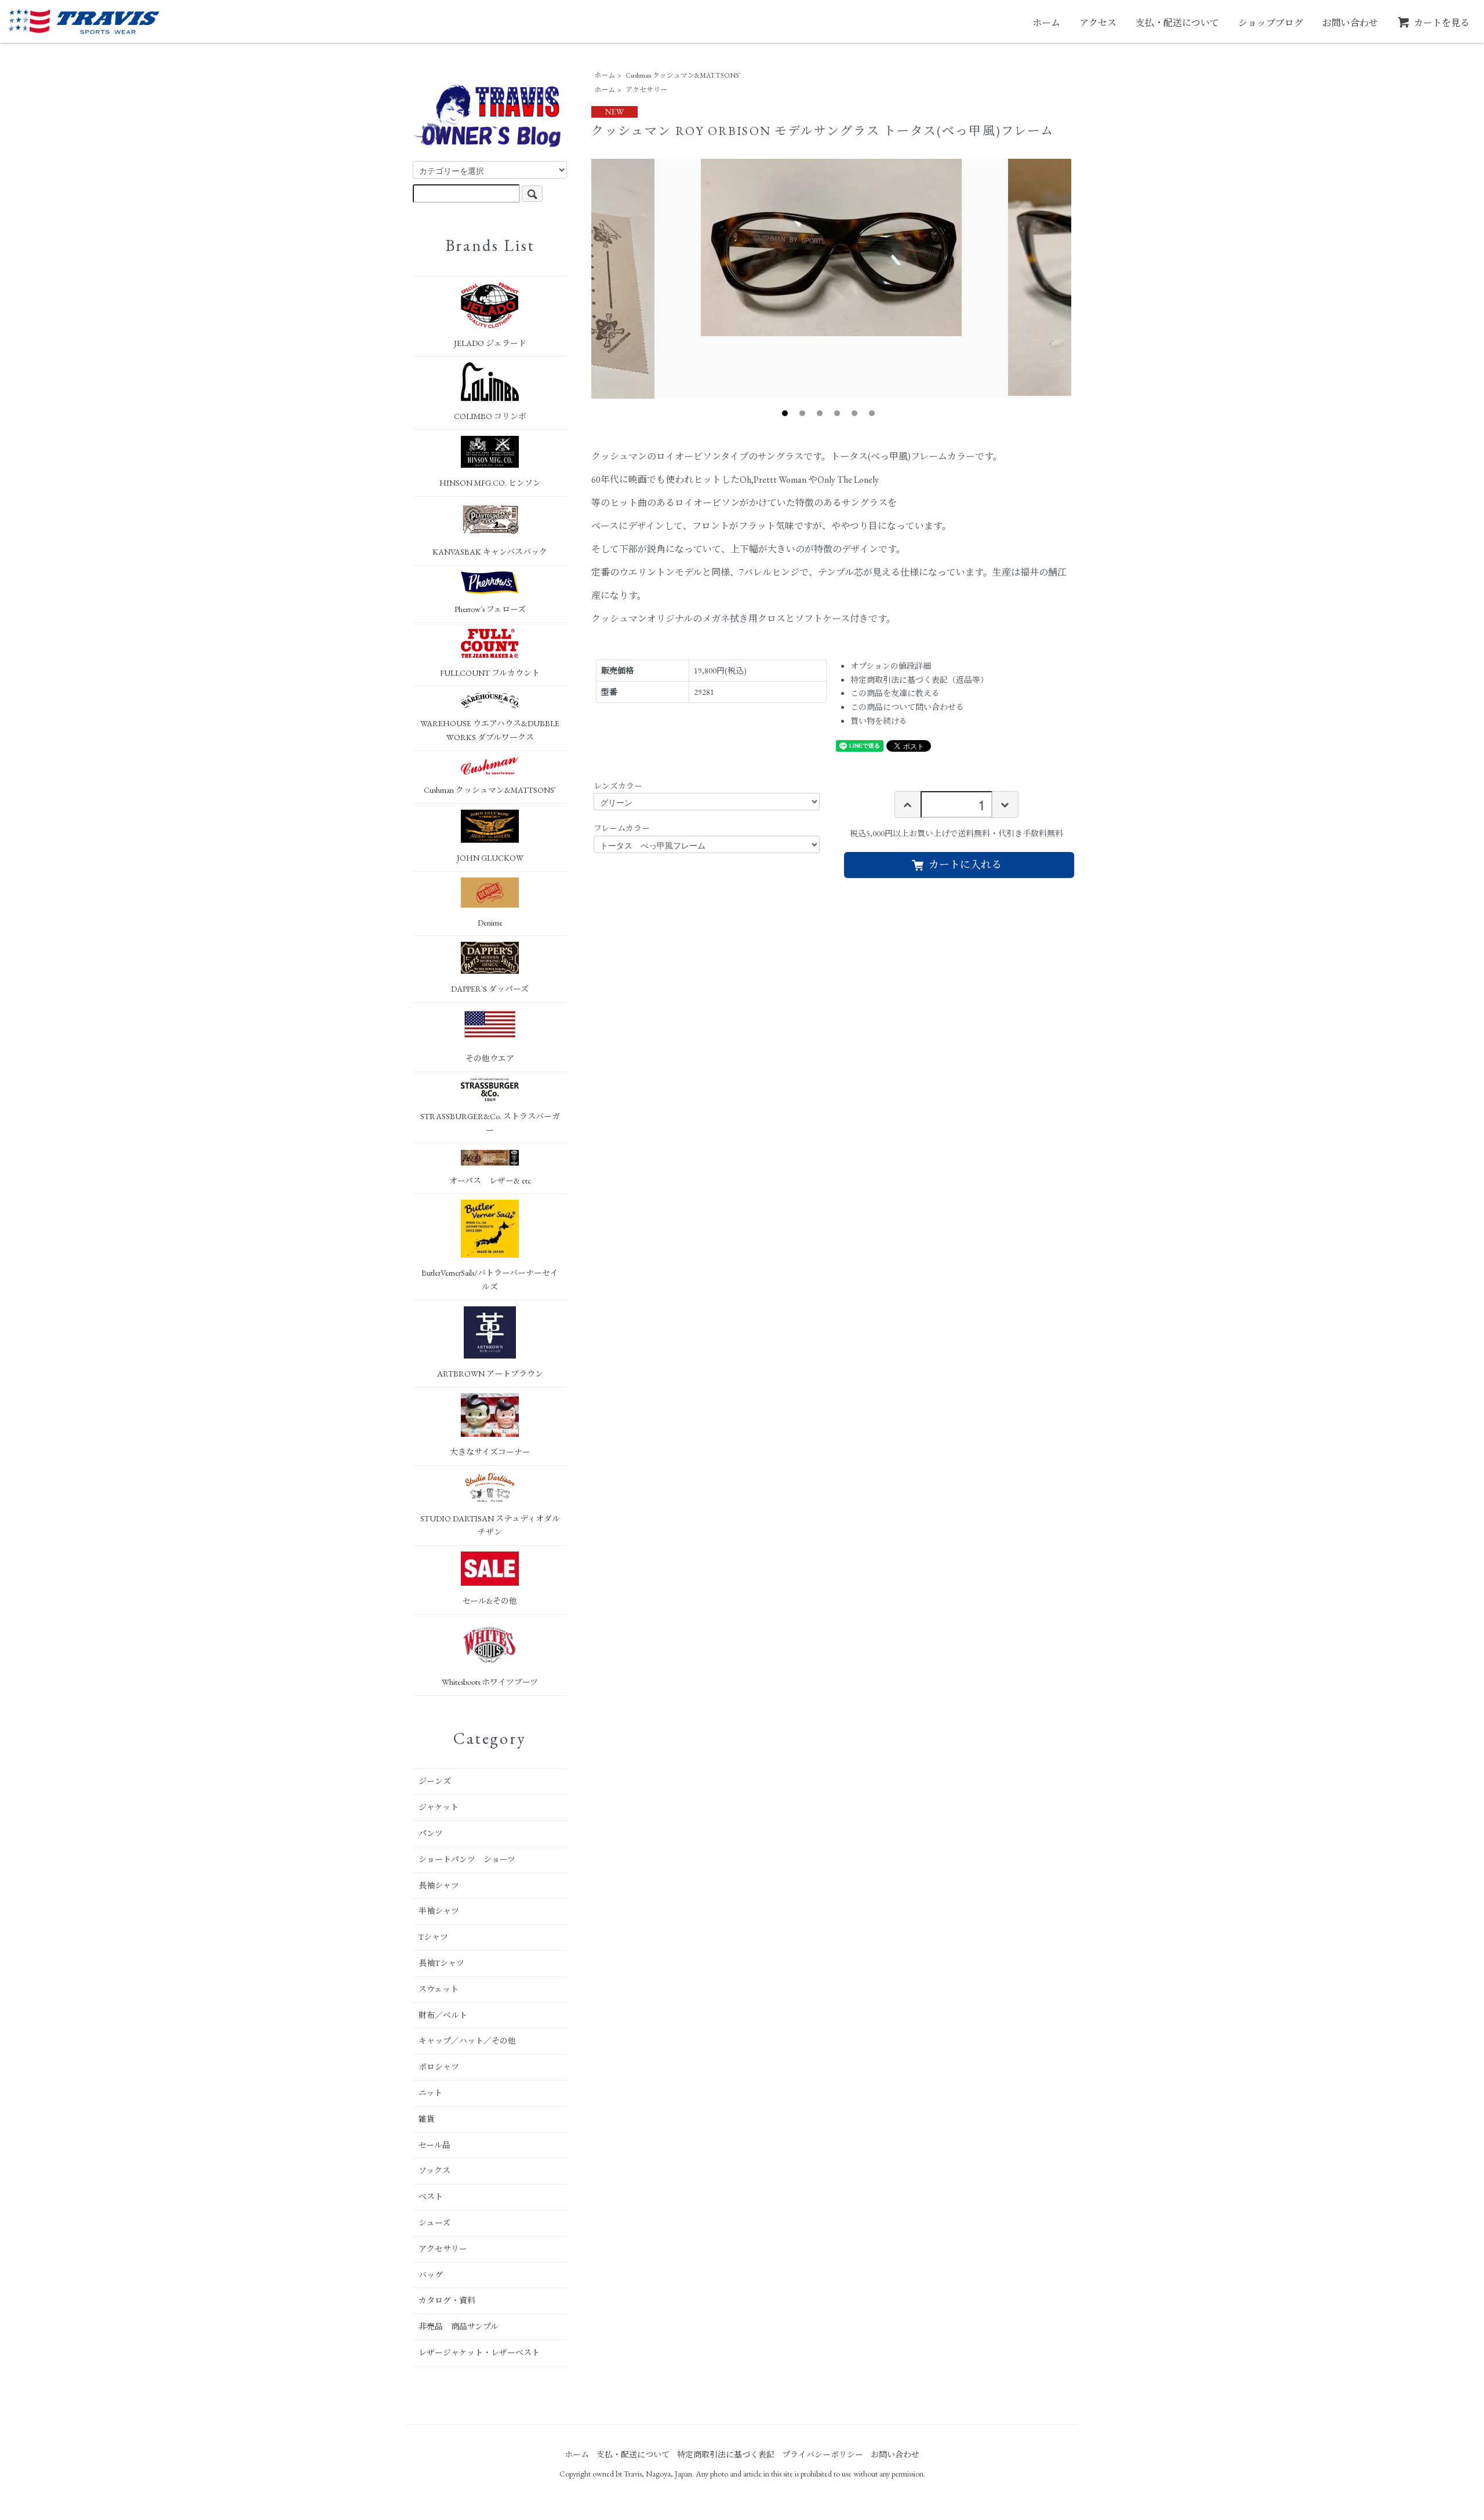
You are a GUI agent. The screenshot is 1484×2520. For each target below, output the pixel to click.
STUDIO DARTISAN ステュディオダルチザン (490, 1525)
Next (1080, 279)
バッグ (431, 2275)
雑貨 (427, 2119)
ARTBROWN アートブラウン (490, 1374)
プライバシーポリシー (823, 2455)
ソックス (434, 2171)
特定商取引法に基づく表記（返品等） (919, 680)
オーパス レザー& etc (490, 1181)
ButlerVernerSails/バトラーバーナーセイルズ (490, 1280)
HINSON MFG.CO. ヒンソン (490, 483)
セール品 (434, 2145)
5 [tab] (854, 413)
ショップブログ (1271, 23)
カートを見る (1442, 23)
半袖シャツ (439, 1911)
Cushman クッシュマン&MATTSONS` (683, 75)
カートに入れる (965, 864)
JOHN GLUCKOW (490, 858)
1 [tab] (785, 413)
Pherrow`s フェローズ (490, 609)
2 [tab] (802, 413)
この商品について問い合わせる (907, 707)
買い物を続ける (879, 721)
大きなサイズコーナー (490, 1452)
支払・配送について (1177, 23)
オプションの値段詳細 (891, 666)
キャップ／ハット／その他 (467, 2041)
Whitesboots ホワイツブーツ (490, 1682)
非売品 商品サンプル (459, 2326)
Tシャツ (433, 1937)
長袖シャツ (439, 1885)
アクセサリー (646, 90)
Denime (490, 923)
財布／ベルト (443, 2015)
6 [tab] (872, 413)
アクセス (1098, 23)
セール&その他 (490, 1601)
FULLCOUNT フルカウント (490, 673)
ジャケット (439, 1807)
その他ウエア (490, 1058)
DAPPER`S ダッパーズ (490, 989)
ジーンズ (435, 1781)
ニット (430, 2093)
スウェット (439, 1989)
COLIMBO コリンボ (490, 416)
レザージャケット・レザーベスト (479, 2353)
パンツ (431, 1833)
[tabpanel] (831, 247)
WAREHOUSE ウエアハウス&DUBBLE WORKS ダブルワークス (490, 730)
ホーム (1046, 23)
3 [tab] (820, 413)
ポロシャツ (439, 2067)
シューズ (434, 2223)
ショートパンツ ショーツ (467, 1859)
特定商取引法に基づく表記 (726, 2455)
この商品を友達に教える (895, 693)
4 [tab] (837, 413)
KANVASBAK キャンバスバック (490, 552)
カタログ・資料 (447, 2300)
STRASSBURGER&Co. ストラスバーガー (490, 1123)
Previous (583, 279)
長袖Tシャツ (441, 1963)
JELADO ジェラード (490, 343)
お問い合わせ (1350, 23)
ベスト (431, 2197)
